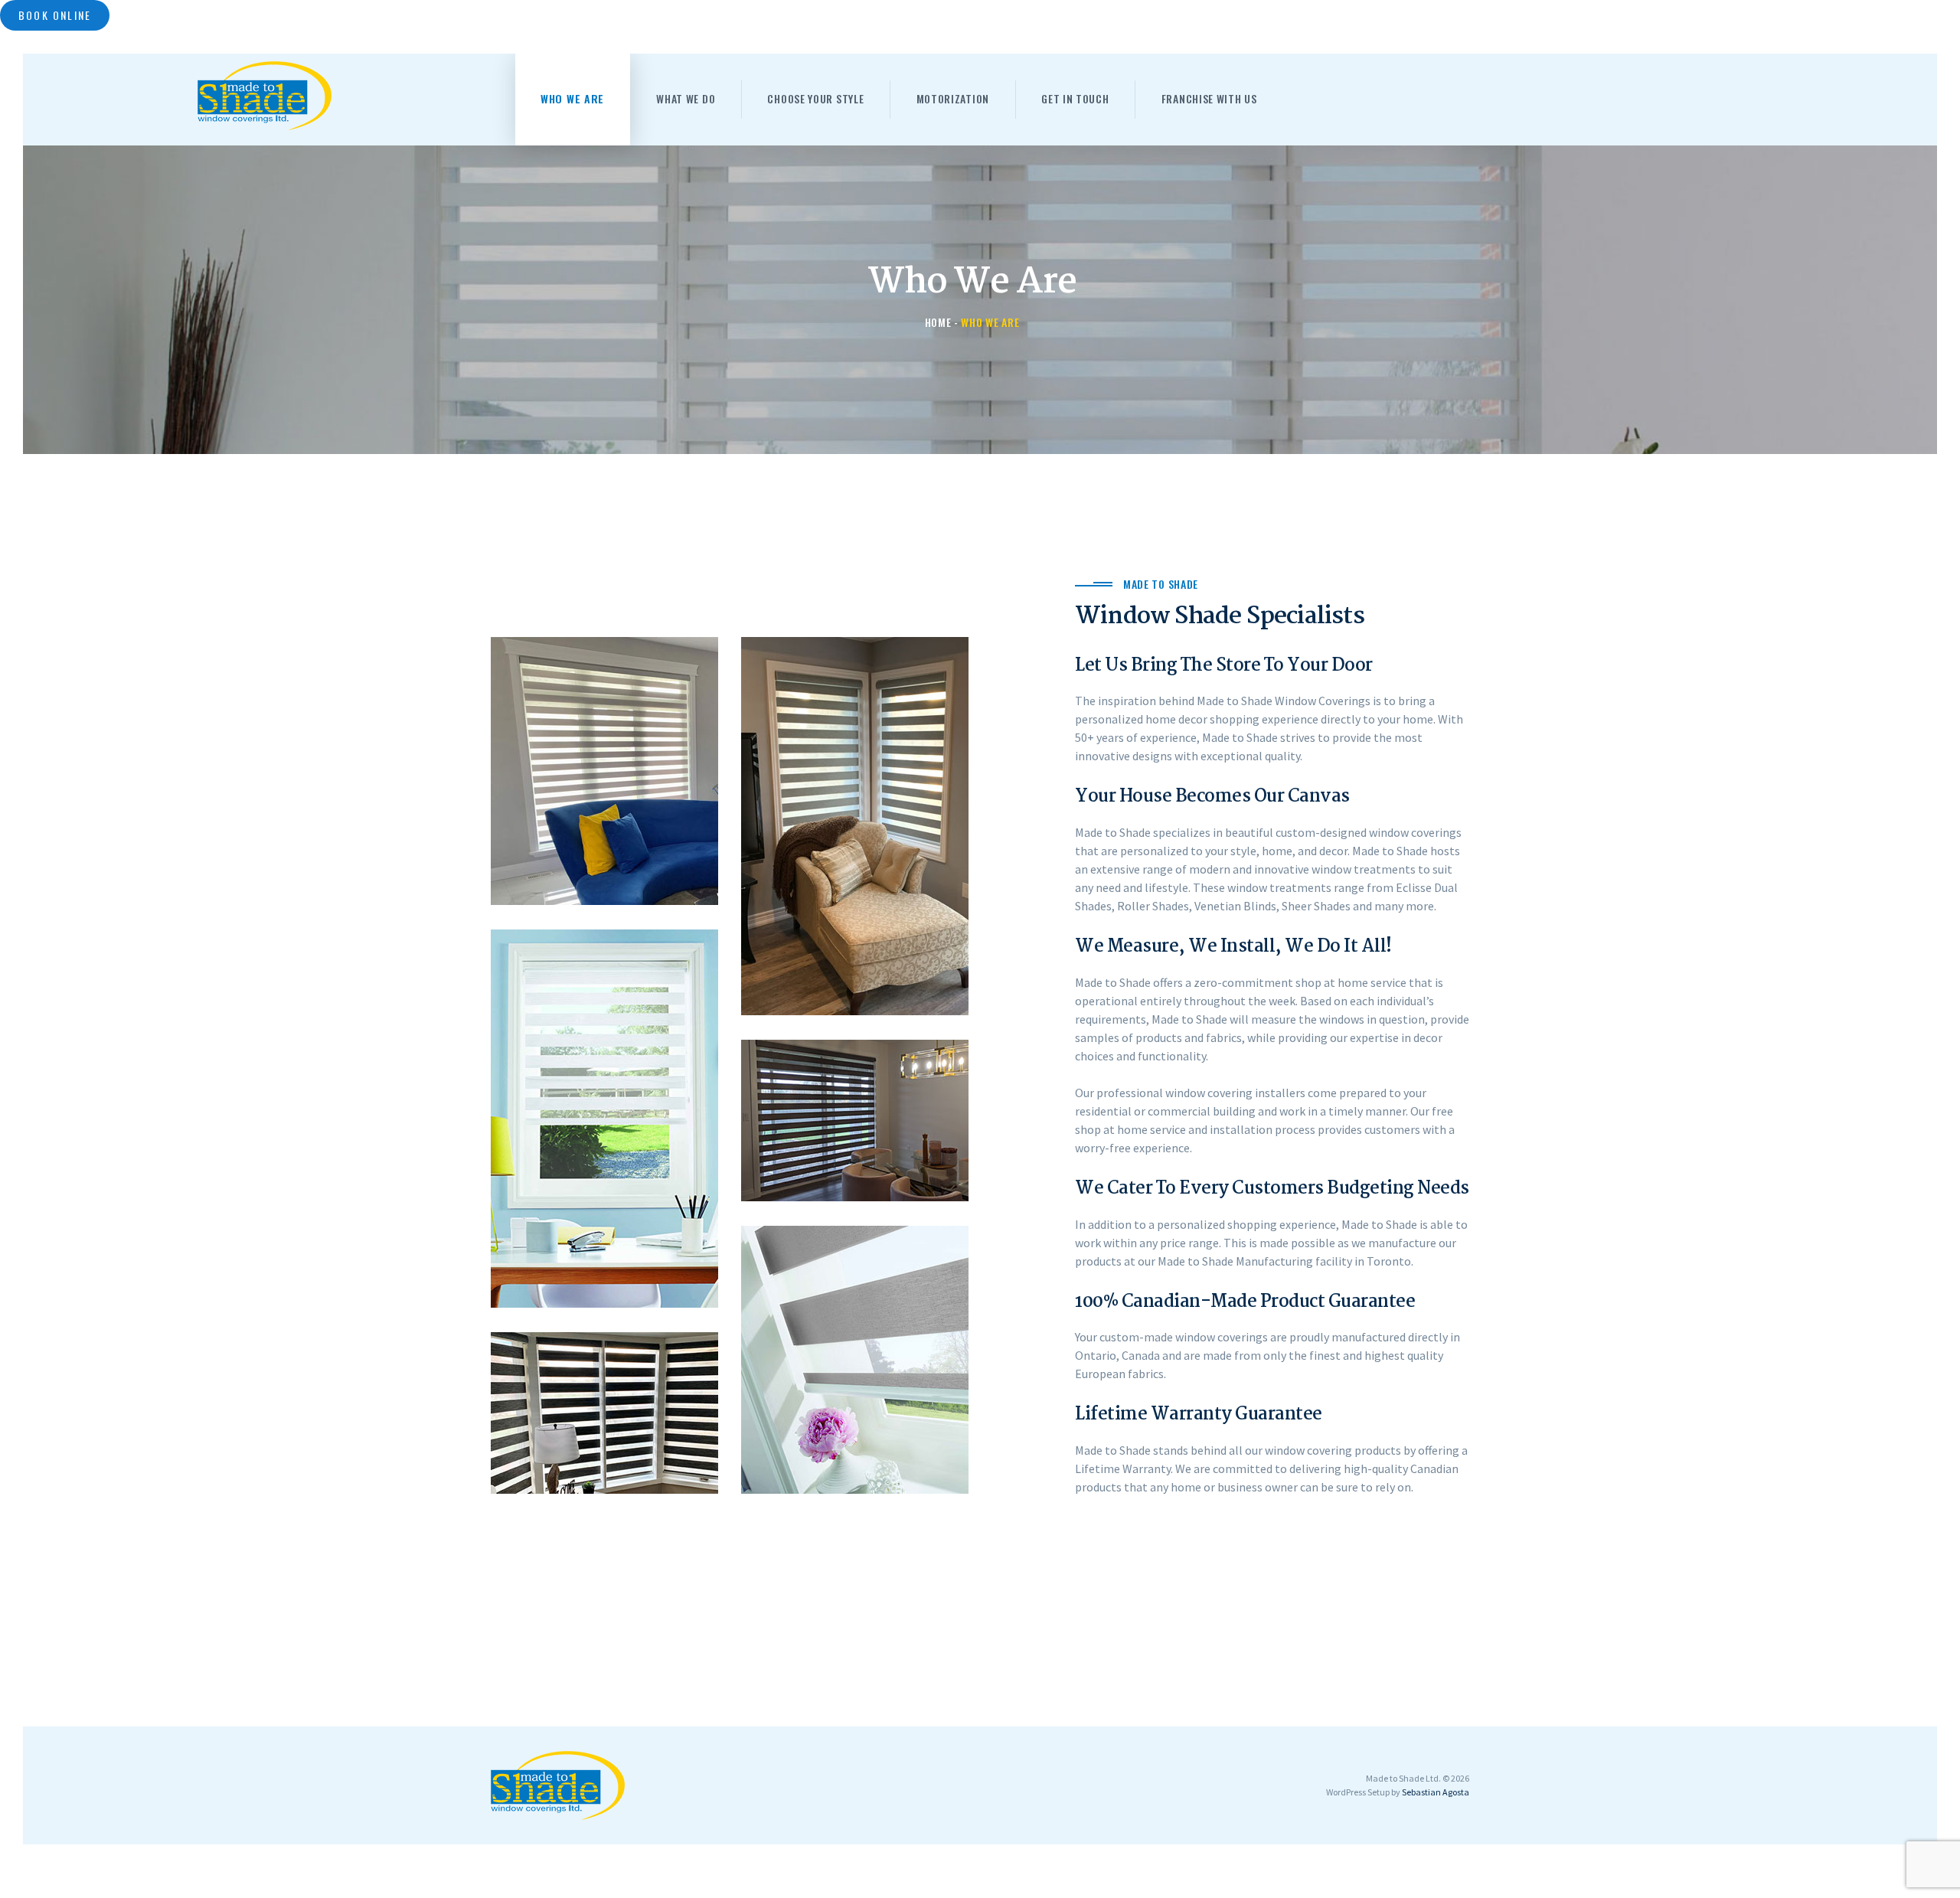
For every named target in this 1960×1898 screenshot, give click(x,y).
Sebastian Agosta (1436, 1792)
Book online (55, 15)
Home (938, 322)
